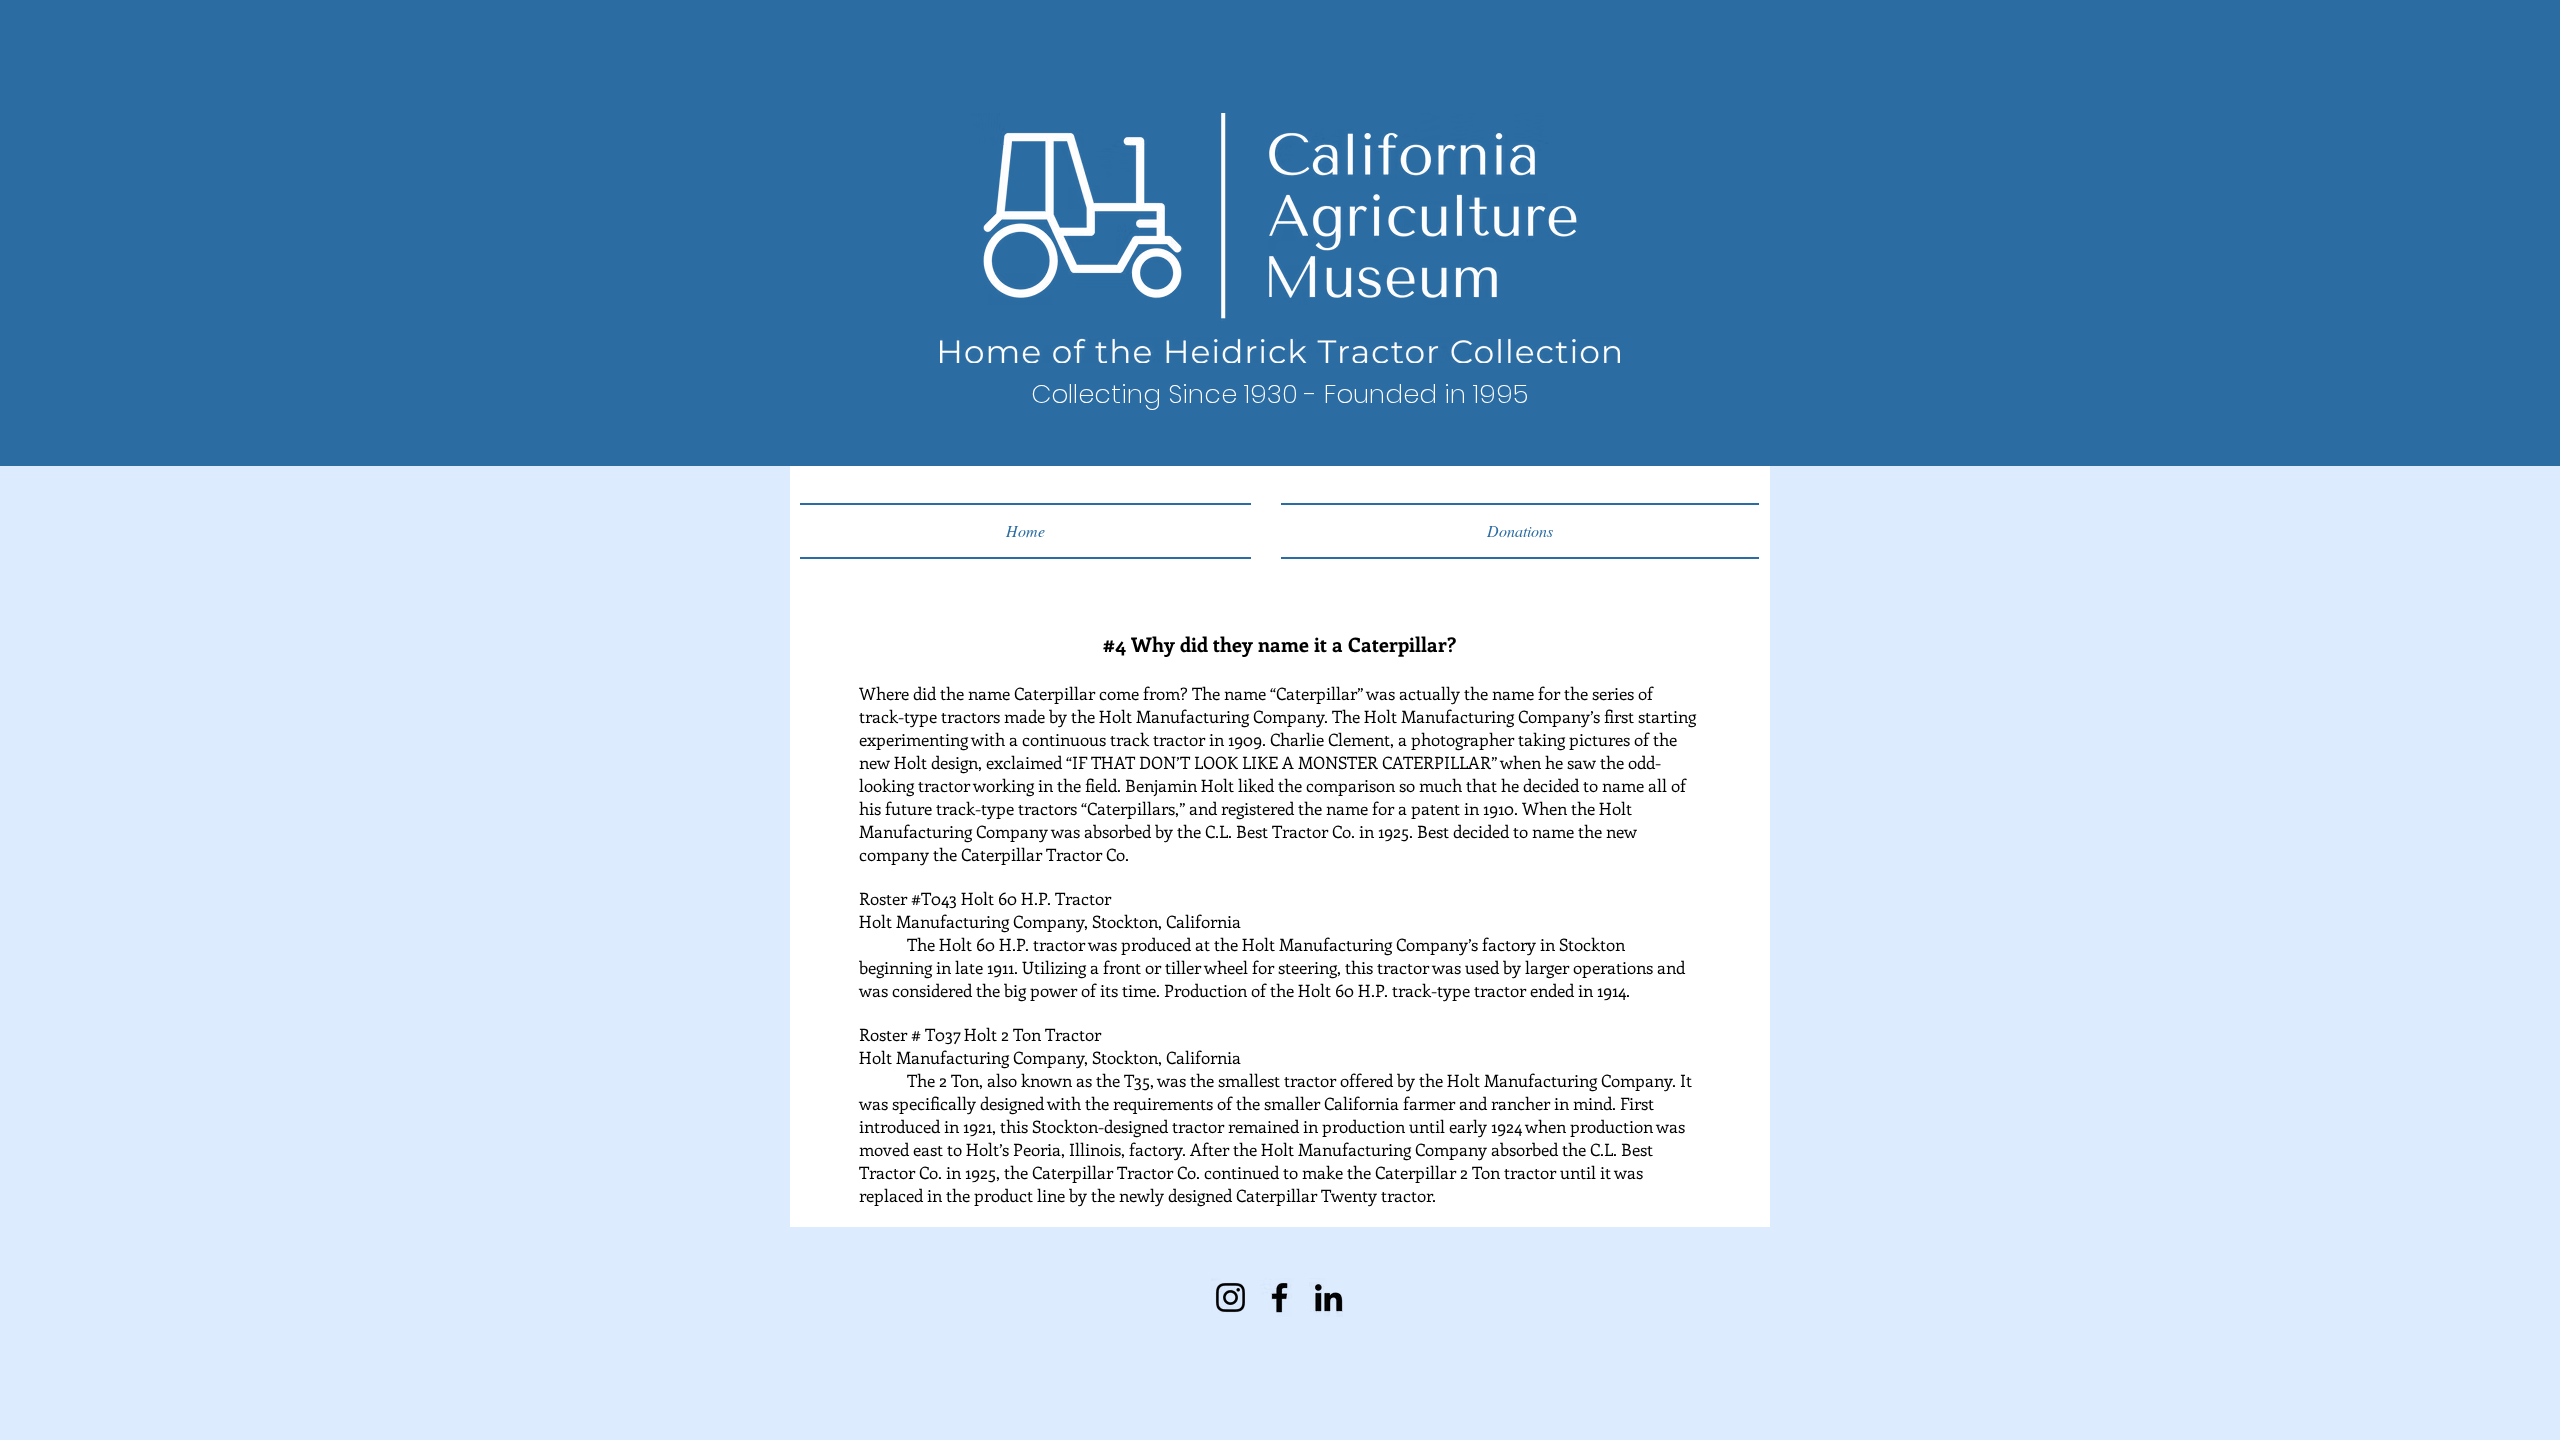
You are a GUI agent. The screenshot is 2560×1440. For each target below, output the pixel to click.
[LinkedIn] (1328, 1297)
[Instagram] (1230, 1297)
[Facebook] (1279, 1297)
